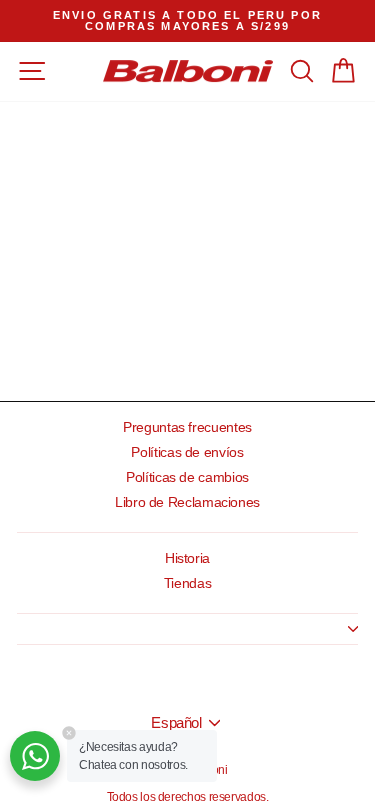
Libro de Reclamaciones (187, 502)
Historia (187, 558)
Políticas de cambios (187, 477)
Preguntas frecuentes (187, 427)
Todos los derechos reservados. (188, 797)
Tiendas (187, 583)
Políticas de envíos (187, 452)
